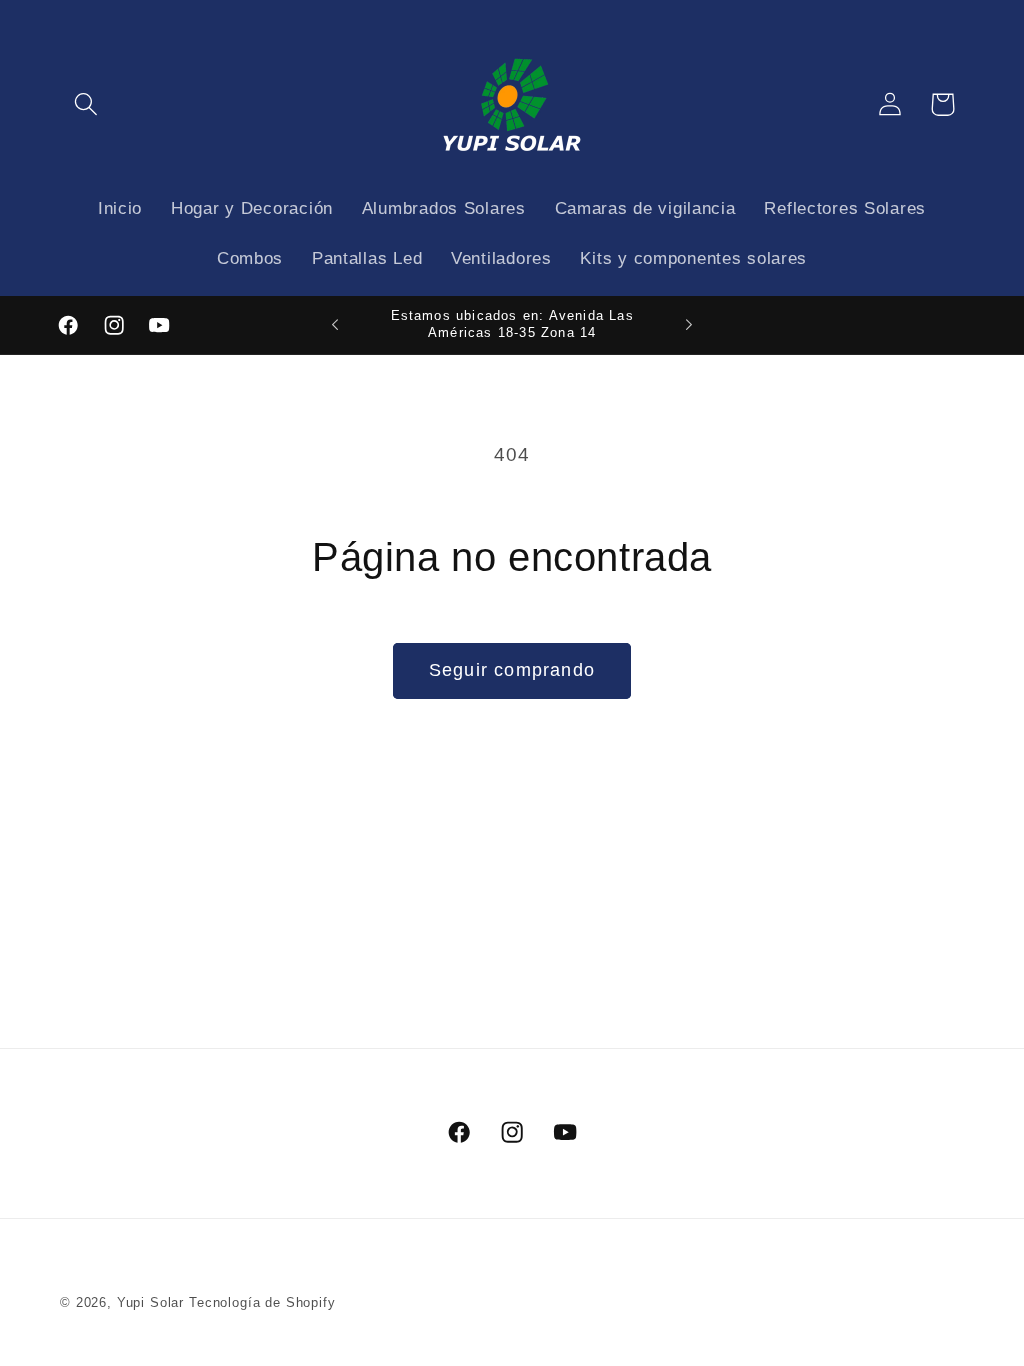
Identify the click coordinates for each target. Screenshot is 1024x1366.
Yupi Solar (150, 1302)
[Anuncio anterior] (335, 325)
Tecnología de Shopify (262, 1302)
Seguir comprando (512, 670)
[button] (86, 104)
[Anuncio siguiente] (689, 325)
